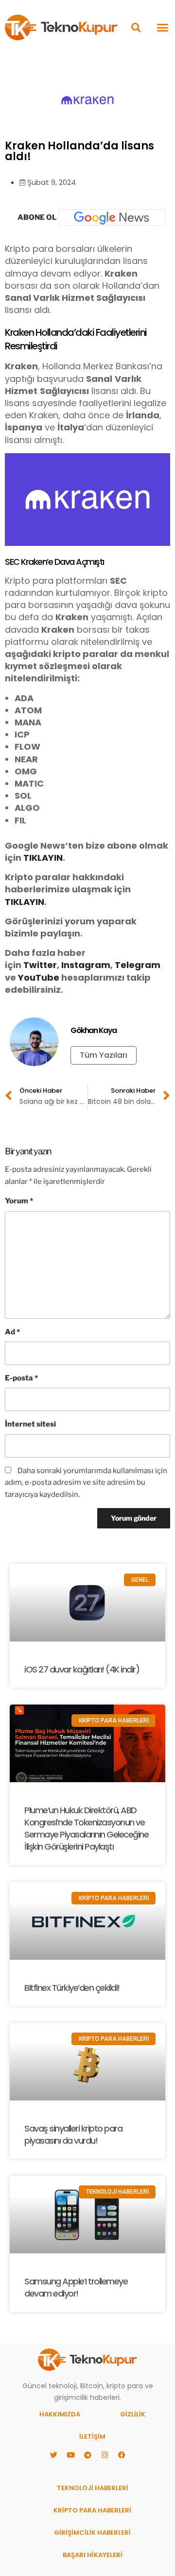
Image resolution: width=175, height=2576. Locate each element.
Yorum (19, 1201)
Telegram (138, 965)
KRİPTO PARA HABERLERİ (92, 2510)
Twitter (40, 965)
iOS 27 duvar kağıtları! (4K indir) (82, 1669)
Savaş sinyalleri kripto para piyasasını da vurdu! (73, 2134)
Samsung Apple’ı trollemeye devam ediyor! (76, 2287)
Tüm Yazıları (104, 1055)
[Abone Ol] (112, 217)
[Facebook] (122, 2455)
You (27, 977)
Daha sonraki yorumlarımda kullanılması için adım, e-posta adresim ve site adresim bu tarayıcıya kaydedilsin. (86, 1483)
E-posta (21, 1378)
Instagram (86, 965)
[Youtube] (70, 2455)
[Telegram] (87, 2455)
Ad (12, 1332)
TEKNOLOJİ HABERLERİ (93, 2488)
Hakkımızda (60, 2414)
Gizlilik (133, 2414)
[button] (136, 27)
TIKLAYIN (43, 858)
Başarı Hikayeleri (93, 2555)
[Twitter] (53, 2455)
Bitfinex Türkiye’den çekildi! (72, 1988)
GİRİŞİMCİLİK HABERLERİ (92, 2533)
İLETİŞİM (92, 2437)
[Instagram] (105, 2455)
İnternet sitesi (30, 1424)
